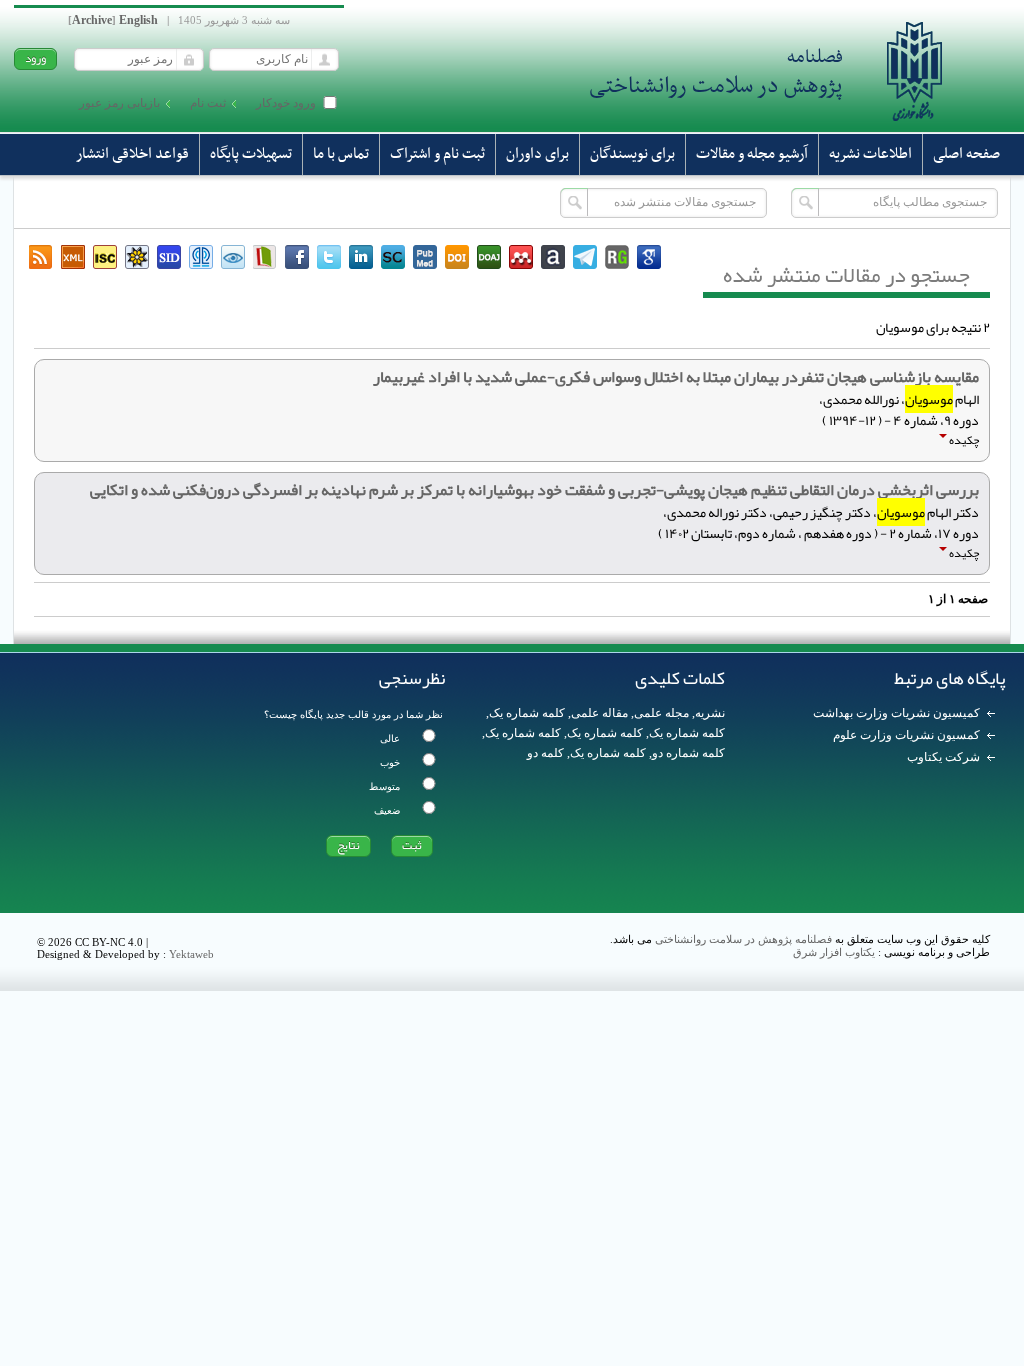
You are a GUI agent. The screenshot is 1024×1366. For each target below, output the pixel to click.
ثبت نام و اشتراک (437, 154)
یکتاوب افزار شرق (834, 952)
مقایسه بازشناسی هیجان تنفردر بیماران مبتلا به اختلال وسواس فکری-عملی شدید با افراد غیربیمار (676, 377)
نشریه (710, 713)
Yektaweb (191, 954)
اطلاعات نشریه (870, 154)
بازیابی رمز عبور (119, 103)
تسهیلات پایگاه (251, 154)
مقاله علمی (599, 713)
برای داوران (537, 154)
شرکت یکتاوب (943, 757)
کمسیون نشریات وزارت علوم (906, 735)
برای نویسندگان (632, 154)
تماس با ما (341, 154)
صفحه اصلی (966, 154)
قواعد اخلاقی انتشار (132, 154)
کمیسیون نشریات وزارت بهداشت (896, 713)
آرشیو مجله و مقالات (752, 154)
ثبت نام (208, 103)
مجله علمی (661, 713)
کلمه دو (545, 753)
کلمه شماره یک (527, 713)
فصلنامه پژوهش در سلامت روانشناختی (743, 939)
